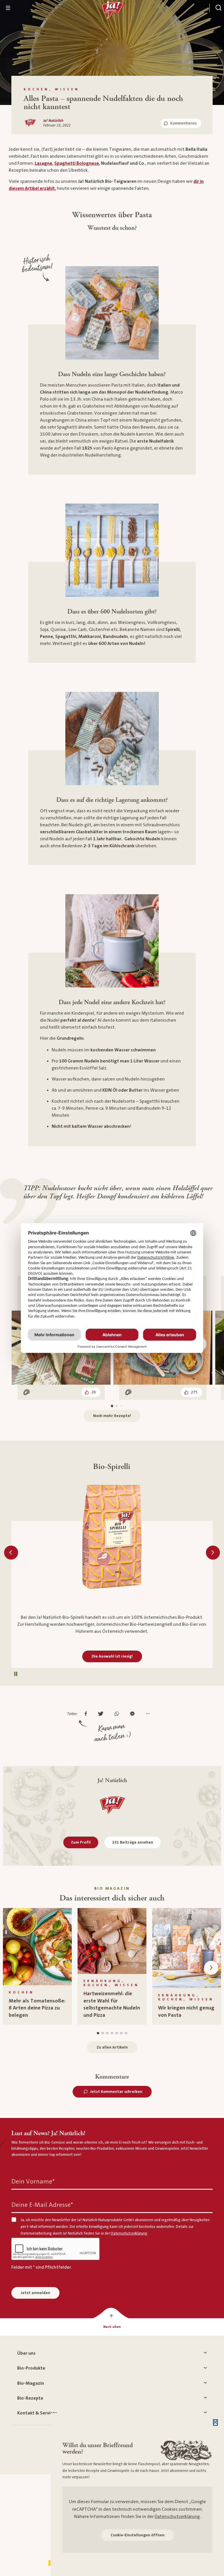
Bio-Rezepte (30, 2398)
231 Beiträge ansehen (133, 1842)
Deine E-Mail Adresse (42, 2205)
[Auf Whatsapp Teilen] (118, 1714)
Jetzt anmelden (35, 2293)
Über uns (26, 2353)
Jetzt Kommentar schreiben (116, 2092)
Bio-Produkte (31, 2368)
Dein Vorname (33, 2182)
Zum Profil (81, 1842)
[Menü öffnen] (8, 8)
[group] (37, 1966)
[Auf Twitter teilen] (102, 1714)
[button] (11, 1553)
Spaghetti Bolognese (77, 163)
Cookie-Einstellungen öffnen (138, 2535)
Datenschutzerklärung (177, 2517)
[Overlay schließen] (215, 2422)
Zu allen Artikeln (112, 2047)
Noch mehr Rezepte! (112, 1416)
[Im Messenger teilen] (134, 1714)
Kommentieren (183, 123)
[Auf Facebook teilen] (87, 1714)
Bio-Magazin (31, 2383)
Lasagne (43, 163)
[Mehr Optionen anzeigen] (149, 1714)
